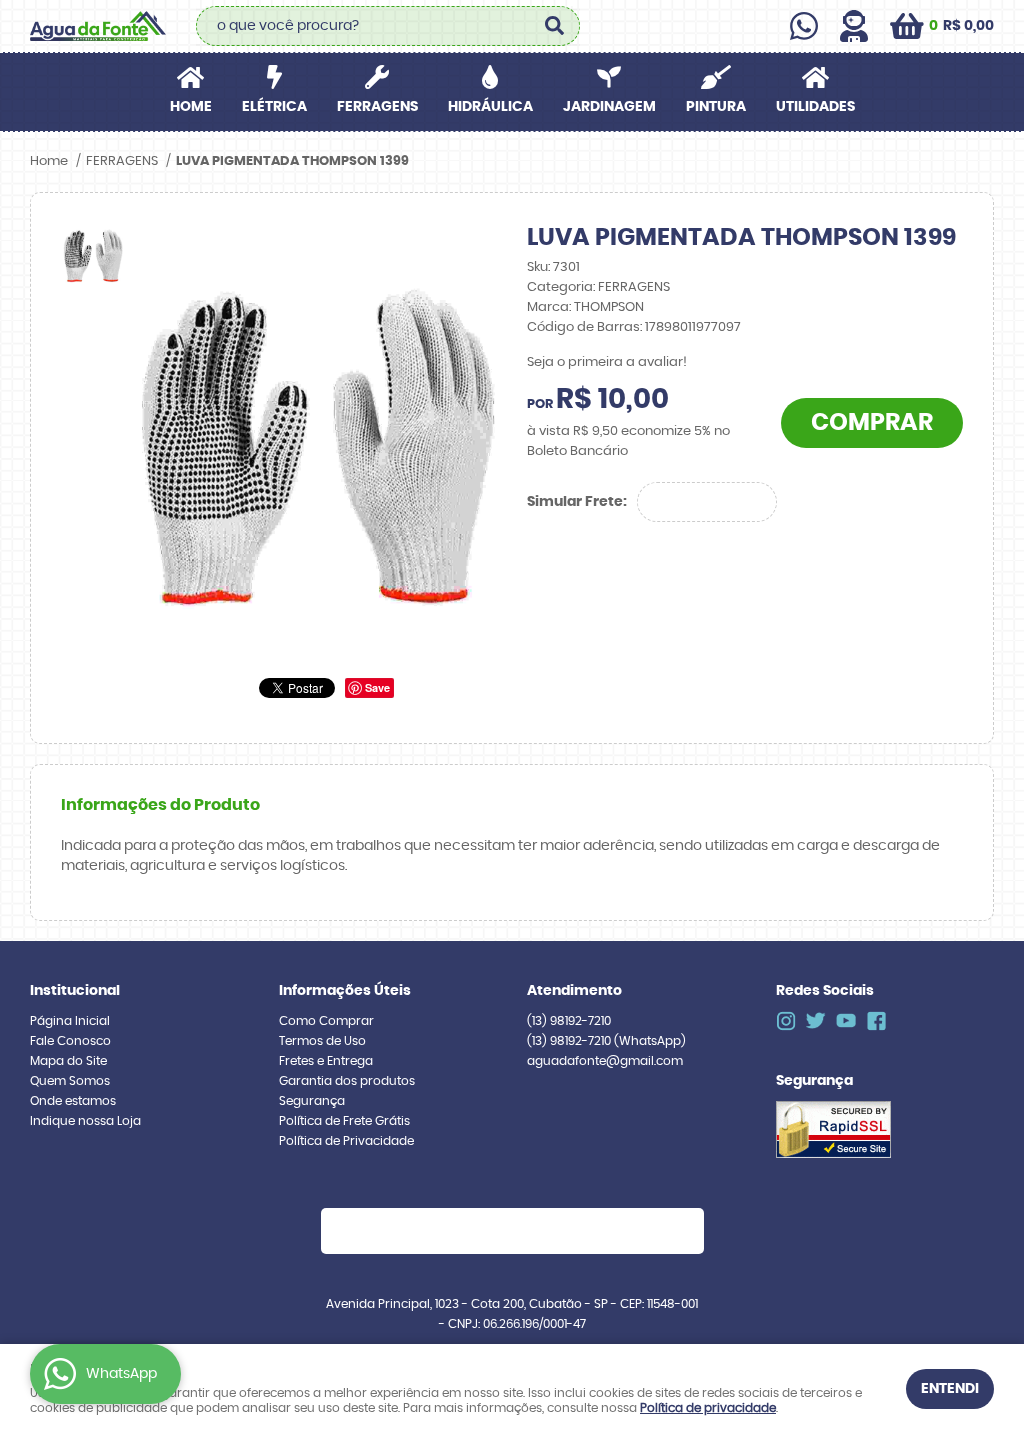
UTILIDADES (815, 107)
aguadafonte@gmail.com (605, 1061)
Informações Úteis (345, 991)
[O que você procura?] (555, 26)
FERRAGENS (377, 107)
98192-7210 (569, 1021)
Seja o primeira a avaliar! (607, 362)
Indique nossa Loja (85, 1121)
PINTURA (716, 107)
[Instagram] (786, 1021)
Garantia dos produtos (347, 1081)
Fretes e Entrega (326, 1061)
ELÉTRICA (274, 107)
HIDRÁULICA (490, 107)
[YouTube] (846, 1021)
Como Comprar (326, 1021)
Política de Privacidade (346, 1141)
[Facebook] (876, 1021)
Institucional (75, 991)
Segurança (312, 1101)
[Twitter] (816, 1021)
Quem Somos (70, 1081)
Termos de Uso (322, 1041)
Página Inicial (70, 1021)
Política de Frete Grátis (344, 1121)
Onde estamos (73, 1101)
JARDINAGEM (609, 107)
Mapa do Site (68, 1061)
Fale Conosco (70, 1041)
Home (191, 107)
